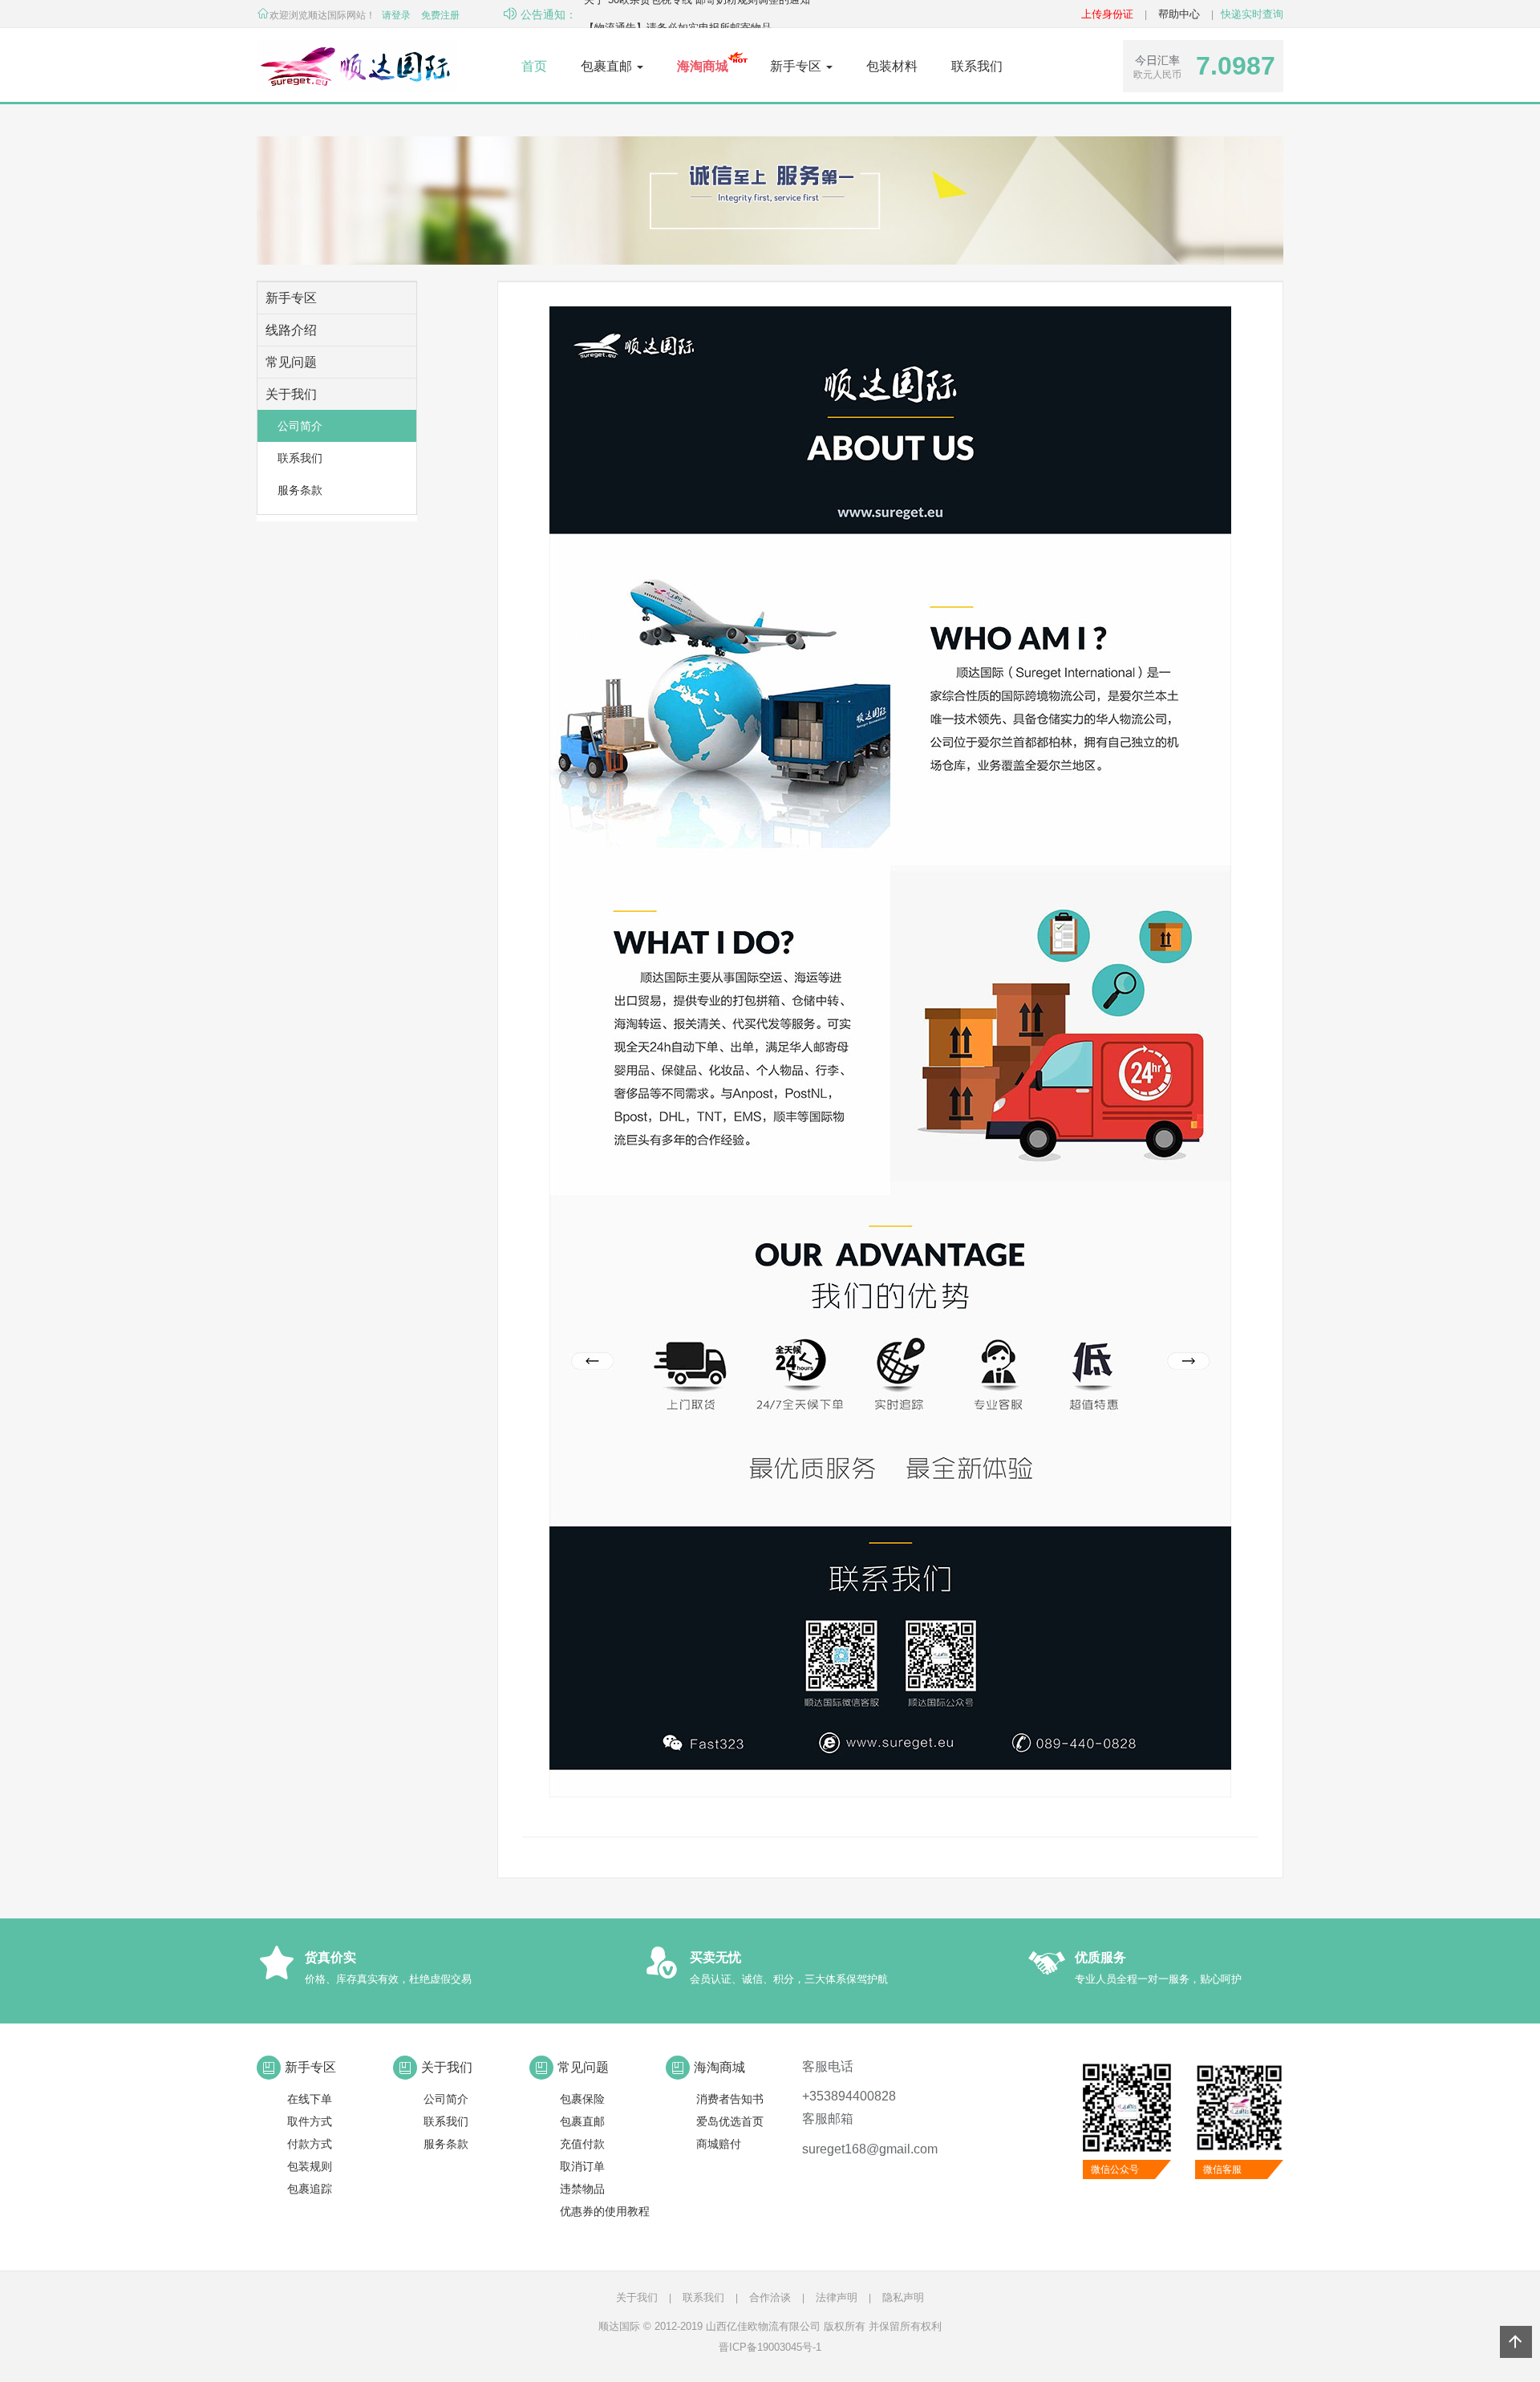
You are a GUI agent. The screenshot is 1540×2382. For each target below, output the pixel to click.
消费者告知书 (730, 2099)
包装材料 (892, 66)
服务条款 (300, 490)
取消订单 (582, 2166)
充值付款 (582, 2144)
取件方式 (310, 2121)
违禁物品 (582, 2189)
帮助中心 (1179, 14)
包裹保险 (582, 2099)
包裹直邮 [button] (608, 66)
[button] (703, 67)
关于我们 (637, 2297)
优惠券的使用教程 (605, 2211)
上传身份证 (1107, 14)
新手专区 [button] (797, 66)
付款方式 (310, 2144)
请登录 (396, 15)
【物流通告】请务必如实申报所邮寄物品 (678, 14)
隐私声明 (903, 2297)
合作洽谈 (770, 2297)
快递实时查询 (1252, 14)
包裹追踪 (310, 2189)
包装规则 (310, 2166)
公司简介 (300, 426)
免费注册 (440, 15)
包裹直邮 (582, 2121)
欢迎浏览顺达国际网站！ (322, 15)
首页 (534, 66)
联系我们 (977, 66)
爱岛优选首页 (730, 2121)
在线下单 (310, 2099)
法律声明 (837, 2297)
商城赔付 (719, 2144)
